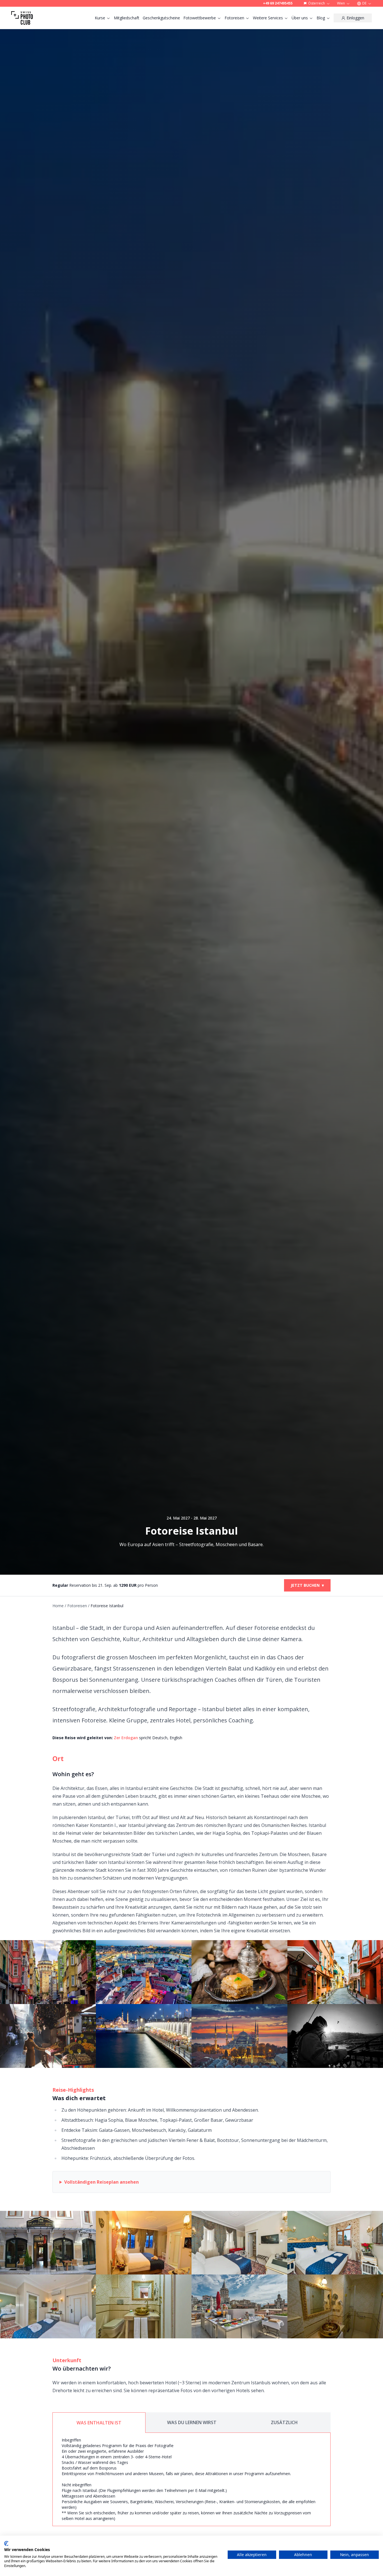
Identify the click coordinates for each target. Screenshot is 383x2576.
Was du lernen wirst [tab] (192, 2422)
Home (58, 1606)
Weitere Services (268, 18)
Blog (321, 18)
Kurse (100, 18)
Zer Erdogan (126, 1738)
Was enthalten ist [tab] (99, 2423)
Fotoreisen (234, 18)
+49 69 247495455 (278, 3)
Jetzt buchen (307, 1585)
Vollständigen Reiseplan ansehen (101, 2182)
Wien (341, 3)
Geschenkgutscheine (161, 18)
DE (364, 3)
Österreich (317, 3)
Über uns (300, 18)
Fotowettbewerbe (200, 18)
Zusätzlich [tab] (284, 2422)
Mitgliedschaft (127, 18)
